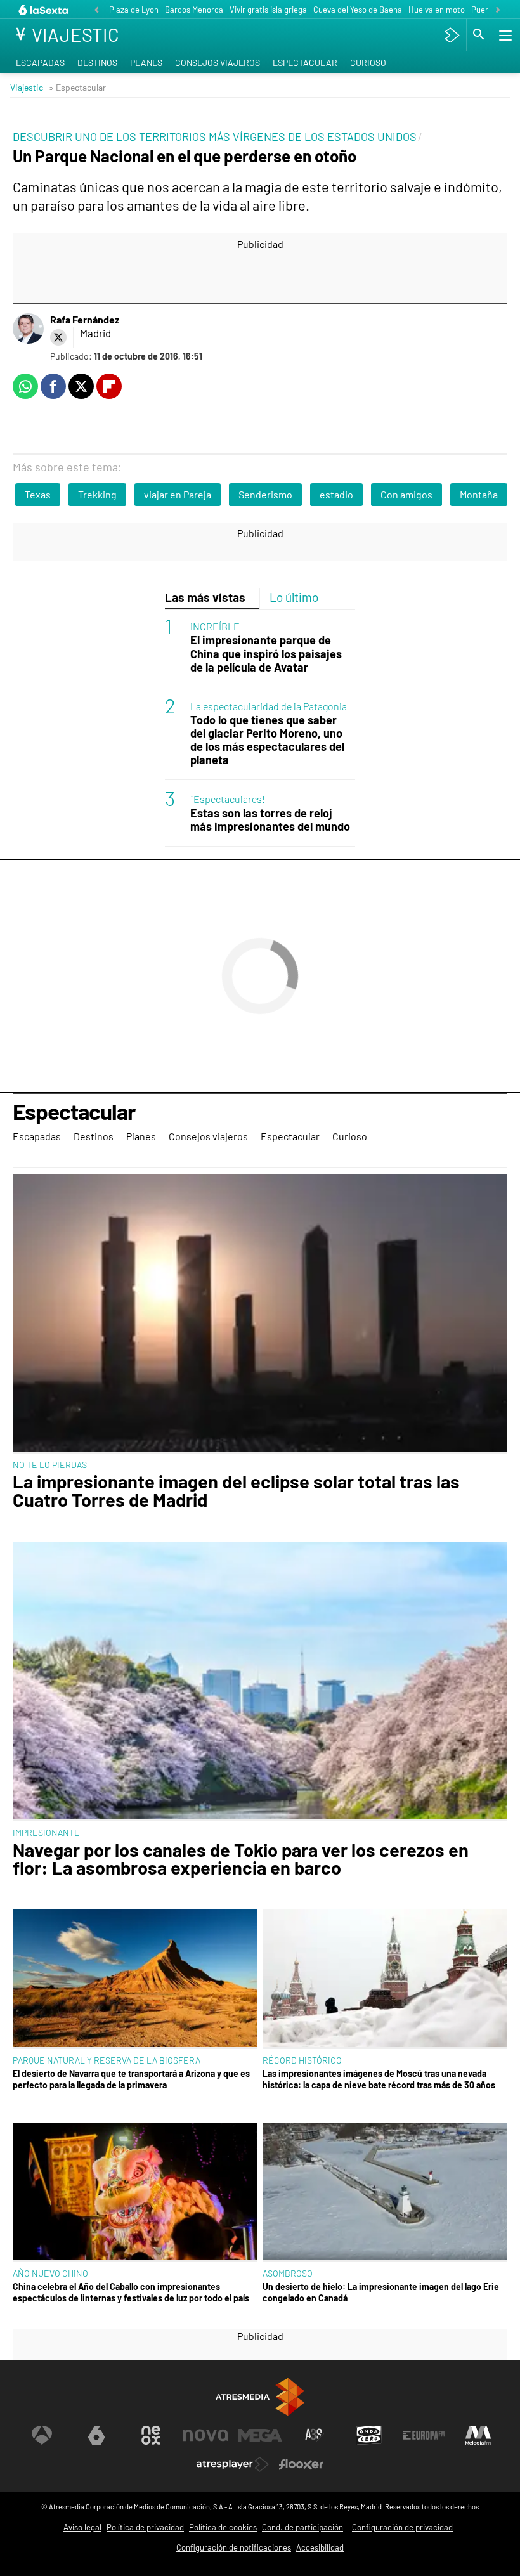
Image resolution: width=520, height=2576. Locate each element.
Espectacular (305, 62)
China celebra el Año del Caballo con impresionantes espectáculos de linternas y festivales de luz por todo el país (131, 2292)
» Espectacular (77, 87)
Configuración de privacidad (402, 2527)
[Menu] (504, 35)
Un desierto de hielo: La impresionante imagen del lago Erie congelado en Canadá (381, 2292)
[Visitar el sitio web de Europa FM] (424, 2435)
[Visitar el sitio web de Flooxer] (301, 2464)
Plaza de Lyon (134, 10)
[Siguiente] (498, 10)
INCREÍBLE (215, 626)
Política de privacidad (145, 2527)
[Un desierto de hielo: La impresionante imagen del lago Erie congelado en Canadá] (385, 2192)
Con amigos (406, 494)
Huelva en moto (437, 10)
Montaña (479, 494)
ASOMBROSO (288, 2273)
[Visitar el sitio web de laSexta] (96, 2435)
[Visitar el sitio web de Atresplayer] (233, 2464)
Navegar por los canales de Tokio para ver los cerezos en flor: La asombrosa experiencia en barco (241, 1859)
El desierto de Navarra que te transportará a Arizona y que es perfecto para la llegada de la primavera (131, 2079)
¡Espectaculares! (228, 799)
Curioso (368, 62)
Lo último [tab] (294, 597)
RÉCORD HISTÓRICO (302, 2060)
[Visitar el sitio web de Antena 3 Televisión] (42, 2435)
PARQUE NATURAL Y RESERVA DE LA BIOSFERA (107, 2060)
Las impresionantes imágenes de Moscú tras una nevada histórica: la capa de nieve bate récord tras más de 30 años (379, 2079)
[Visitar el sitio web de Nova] (205, 2435)
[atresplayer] (452, 35)
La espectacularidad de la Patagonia (269, 706)
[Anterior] (96, 10)
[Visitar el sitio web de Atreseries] (315, 2435)
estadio (336, 494)
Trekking (97, 494)
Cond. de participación (302, 2527)
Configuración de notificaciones (234, 2547)
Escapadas (40, 62)
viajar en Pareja (178, 494)
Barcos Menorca (194, 10)
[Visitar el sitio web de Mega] (260, 2435)
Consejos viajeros (218, 62)
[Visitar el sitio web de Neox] (151, 2435)
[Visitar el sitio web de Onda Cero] (369, 2435)
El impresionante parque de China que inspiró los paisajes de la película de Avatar (266, 654)
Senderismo (265, 494)
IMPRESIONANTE (46, 1832)
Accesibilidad (320, 2547)
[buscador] (479, 35)
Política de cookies (223, 2527)
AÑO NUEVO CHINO (50, 2273)
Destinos (97, 62)
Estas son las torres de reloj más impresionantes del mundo (270, 820)
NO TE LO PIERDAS (50, 1465)
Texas (38, 494)
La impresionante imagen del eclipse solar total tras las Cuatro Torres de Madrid (236, 1491)
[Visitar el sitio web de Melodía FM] (478, 2435)
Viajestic (27, 87)
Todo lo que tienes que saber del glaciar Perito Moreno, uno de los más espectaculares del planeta (267, 740)
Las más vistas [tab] (205, 597)
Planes (146, 62)
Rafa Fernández (85, 319)
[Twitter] (58, 337)
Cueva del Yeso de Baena (358, 10)
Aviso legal (82, 2527)
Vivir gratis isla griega (268, 10)
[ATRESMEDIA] (260, 2397)
